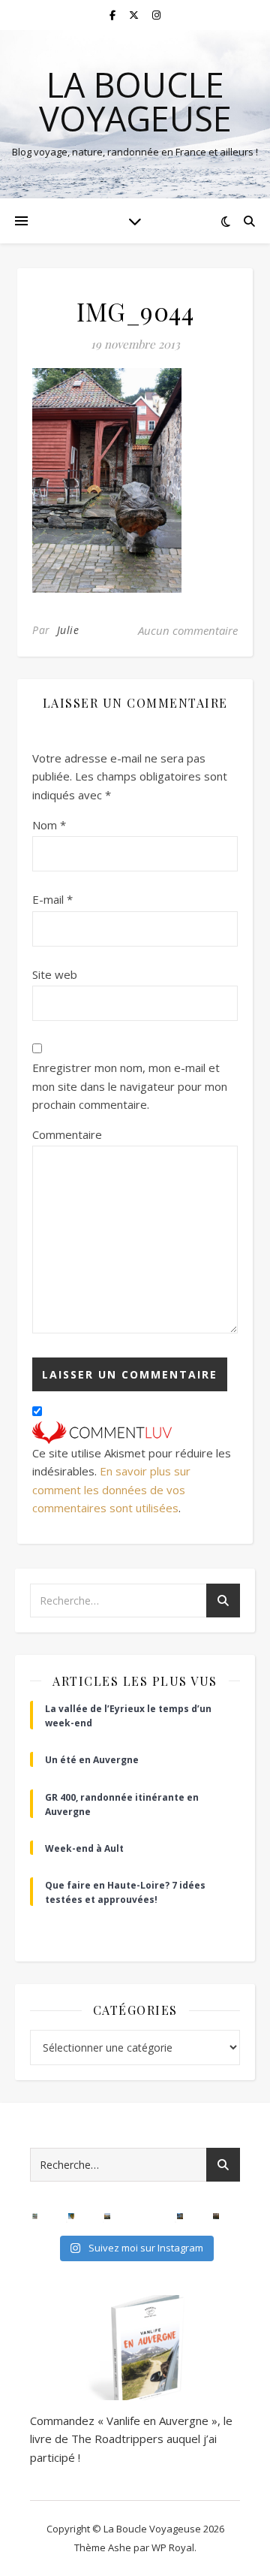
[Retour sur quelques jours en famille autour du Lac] (107, 2216)
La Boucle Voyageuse (135, 101)
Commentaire (67, 1134)
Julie (68, 630)
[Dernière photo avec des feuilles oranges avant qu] (216, 2216)
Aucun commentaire (188, 630)
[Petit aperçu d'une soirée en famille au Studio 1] (143, 2216)
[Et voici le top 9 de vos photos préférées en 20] (35, 2216)
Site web (55, 974)
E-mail (52, 899)
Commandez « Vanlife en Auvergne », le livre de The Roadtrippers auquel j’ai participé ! (131, 2439)
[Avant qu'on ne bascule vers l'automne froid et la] (180, 2216)
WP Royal (173, 2547)
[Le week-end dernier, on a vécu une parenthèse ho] (71, 2216)
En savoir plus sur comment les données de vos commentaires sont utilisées (111, 1489)
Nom (49, 825)
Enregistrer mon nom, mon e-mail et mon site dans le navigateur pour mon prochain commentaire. (130, 1086)
